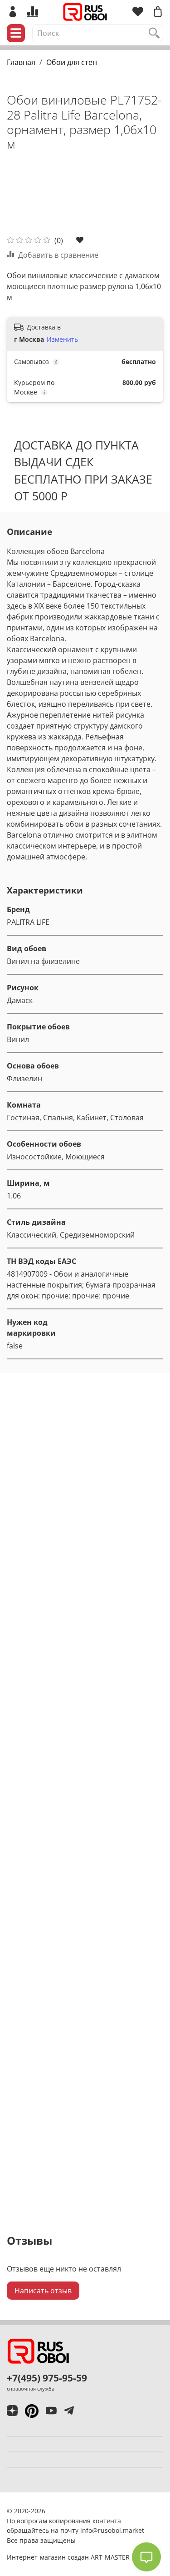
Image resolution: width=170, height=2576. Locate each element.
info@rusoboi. (102, 2530)
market (134, 2530)
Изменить (62, 339)
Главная (21, 62)
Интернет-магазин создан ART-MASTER (68, 2557)
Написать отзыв (43, 2291)
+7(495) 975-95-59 (47, 2378)
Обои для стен (72, 62)
